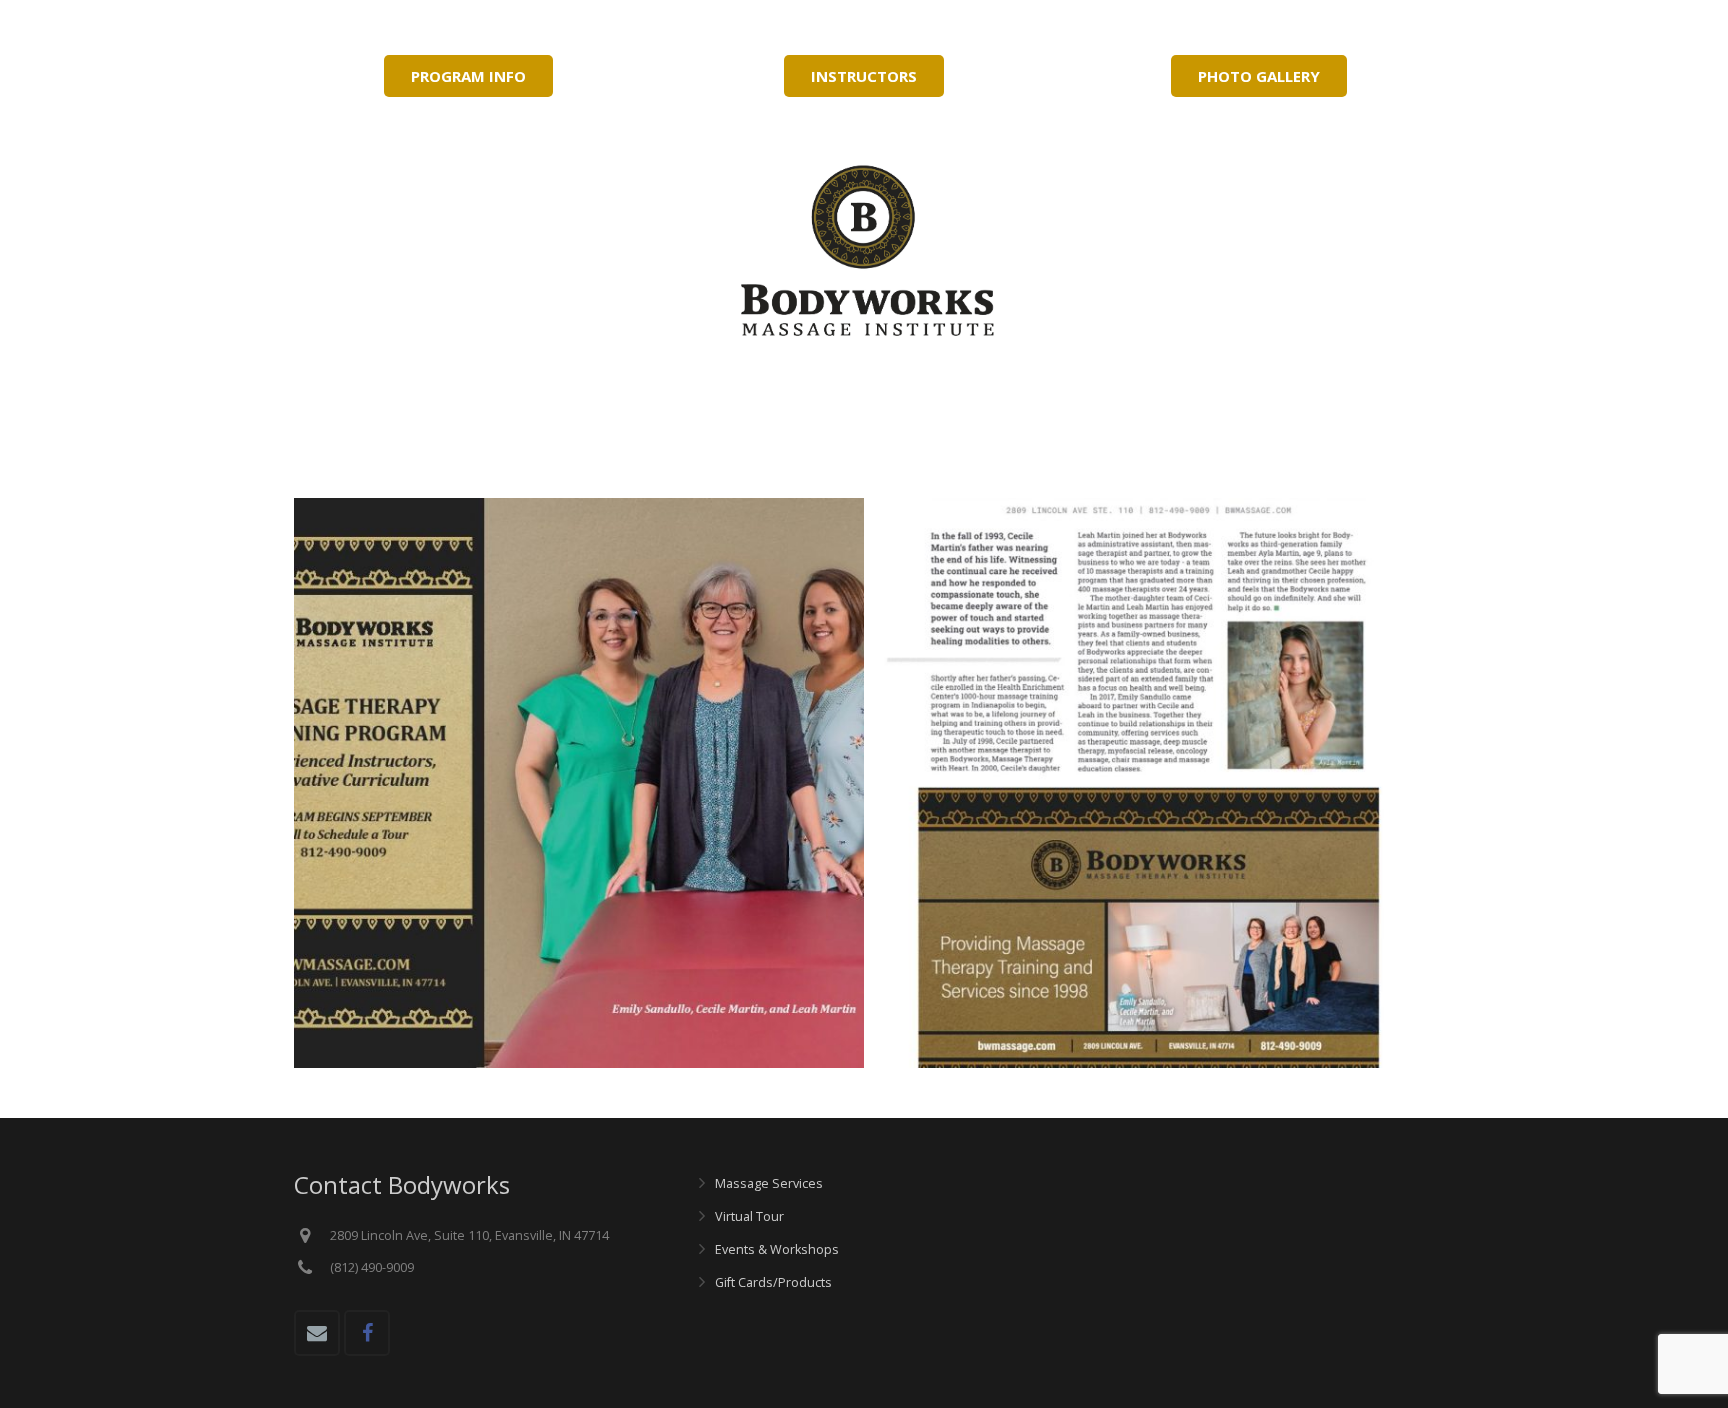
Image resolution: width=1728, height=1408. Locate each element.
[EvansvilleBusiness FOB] (1149, 783)
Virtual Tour (749, 1216)
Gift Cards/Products (773, 1282)
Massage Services (769, 1183)
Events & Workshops (777, 1249)
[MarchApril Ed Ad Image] (579, 783)
